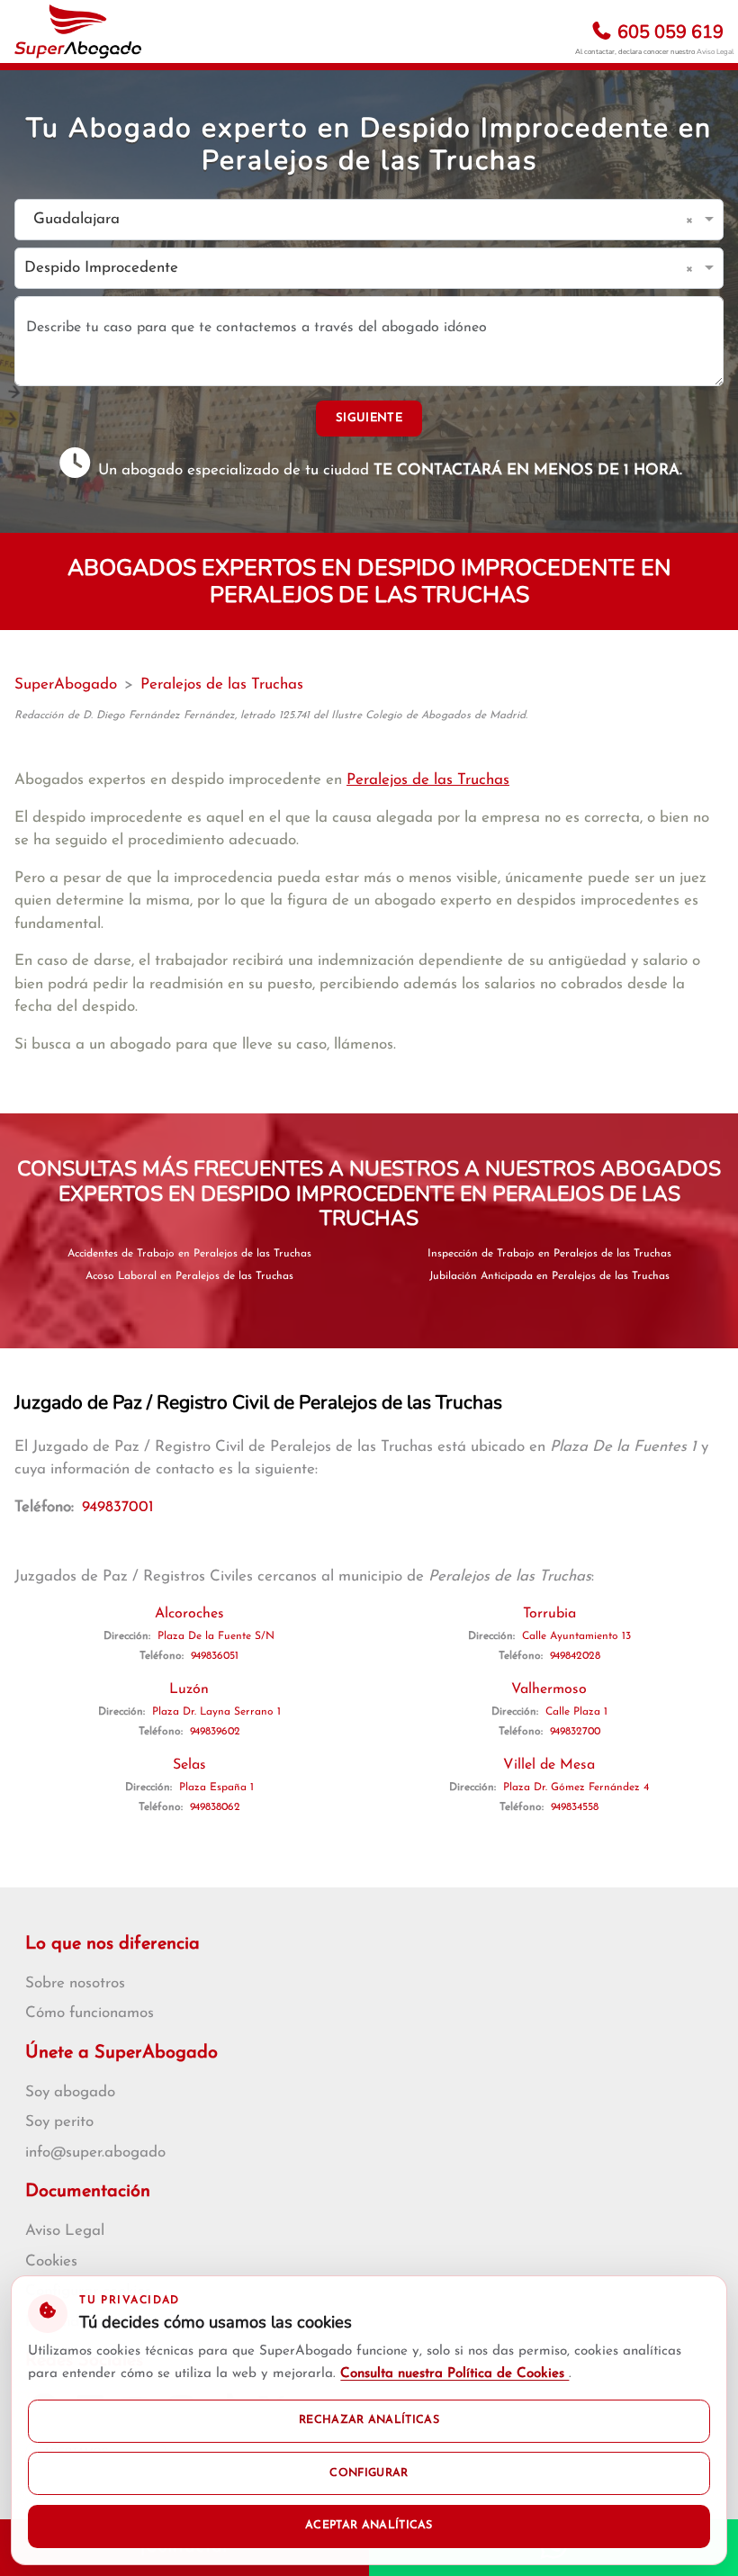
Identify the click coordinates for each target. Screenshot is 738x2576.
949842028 (575, 1656)
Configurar (369, 2473)
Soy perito (59, 2122)
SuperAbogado (66, 685)
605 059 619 (668, 32)
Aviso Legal (715, 52)
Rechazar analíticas (369, 2420)
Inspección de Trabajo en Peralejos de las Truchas (549, 1254)
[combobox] (351, 220)
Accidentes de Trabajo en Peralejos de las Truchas (189, 1254)
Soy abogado (70, 2092)
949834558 (575, 1807)
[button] (693, 220)
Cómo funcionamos (90, 2013)
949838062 (215, 1807)
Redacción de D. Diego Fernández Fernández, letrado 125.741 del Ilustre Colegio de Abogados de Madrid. (271, 716)
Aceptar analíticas (369, 2526)
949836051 (215, 1656)
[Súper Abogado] (78, 32)
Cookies (51, 2261)
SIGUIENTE (369, 418)
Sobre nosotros (75, 1983)
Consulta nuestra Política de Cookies (454, 2374)
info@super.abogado (95, 2153)
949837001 (118, 1507)
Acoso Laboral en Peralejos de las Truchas (189, 1276)
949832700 (575, 1732)
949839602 (215, 1732)
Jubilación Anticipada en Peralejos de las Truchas (549, 1276)
